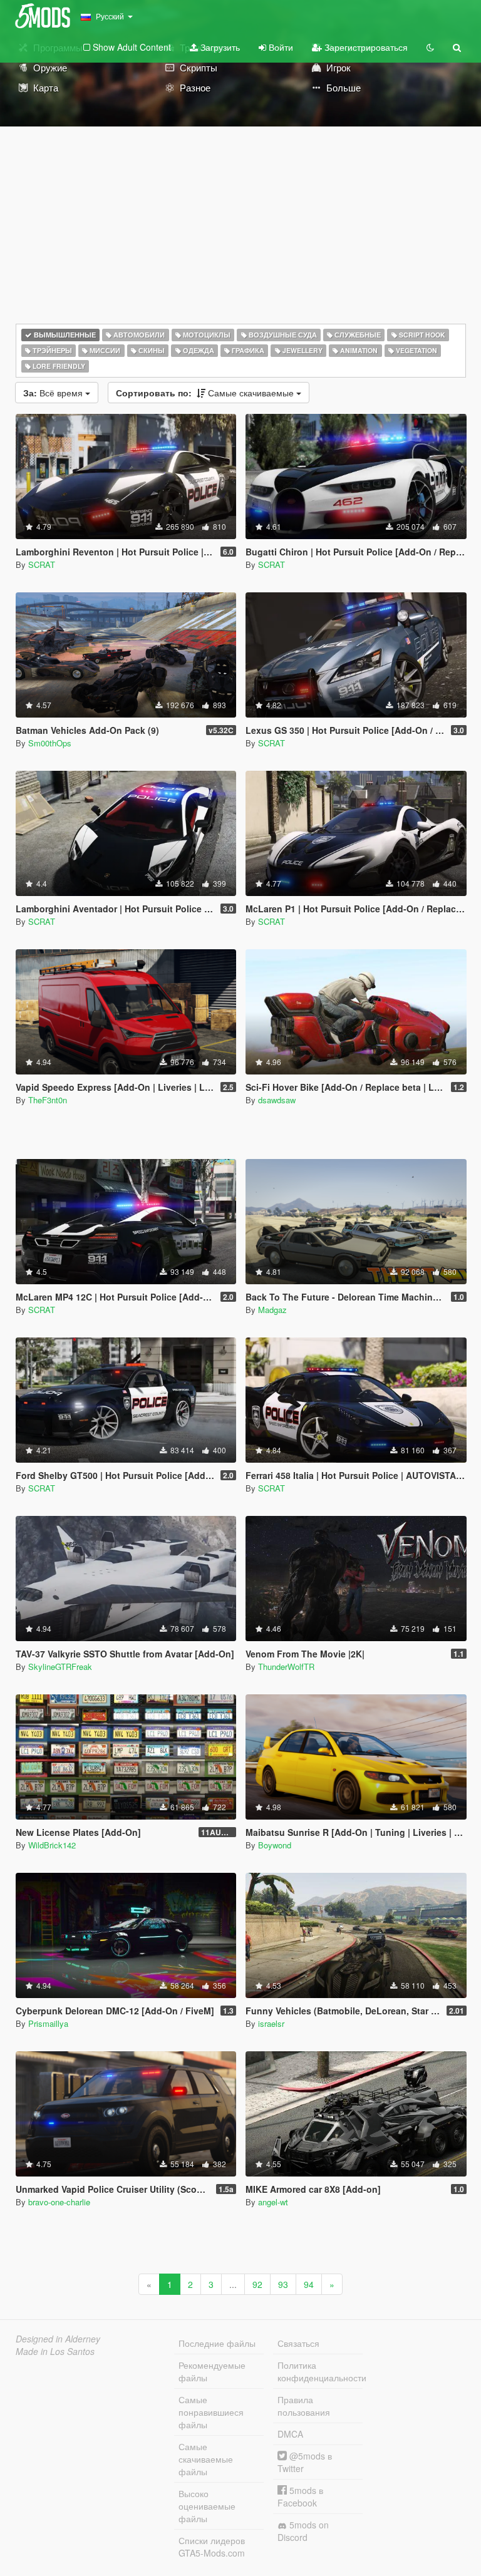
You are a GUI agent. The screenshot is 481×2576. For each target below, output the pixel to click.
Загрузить (219, 47)
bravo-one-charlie (59, 2202)
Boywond (275, 1845)
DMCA (290, 2434)
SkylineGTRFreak (60, 1667)
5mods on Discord (303, 2531)
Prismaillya (48, 2023)
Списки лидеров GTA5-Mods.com (212, 2547)
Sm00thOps (50, 743)
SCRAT (42, 564)
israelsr (271, 2023)
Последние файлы (217, 2343)
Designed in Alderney (58, 2339)
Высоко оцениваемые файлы (207, 2506)
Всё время (54, 393)
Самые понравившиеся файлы (211, 2412)
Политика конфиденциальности (320, 2371)
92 (257, 2284)
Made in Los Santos (55, 2351)
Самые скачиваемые (206, 393)
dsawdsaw (277, 1100)
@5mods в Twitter (305, 2462)
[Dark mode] (430, 47)
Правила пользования (304, 2406)
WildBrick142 (52, 1845)
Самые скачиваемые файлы (206, 2459)
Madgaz (272, 1310)
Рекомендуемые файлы (212, 2371)
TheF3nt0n (48, 1100)
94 (309, 2284)
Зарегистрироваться (365, 47)
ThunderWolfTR (286, 1667)
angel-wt (273, 2202)
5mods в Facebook (300, 2496)
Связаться (298, 2343)
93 (283, 2284)
